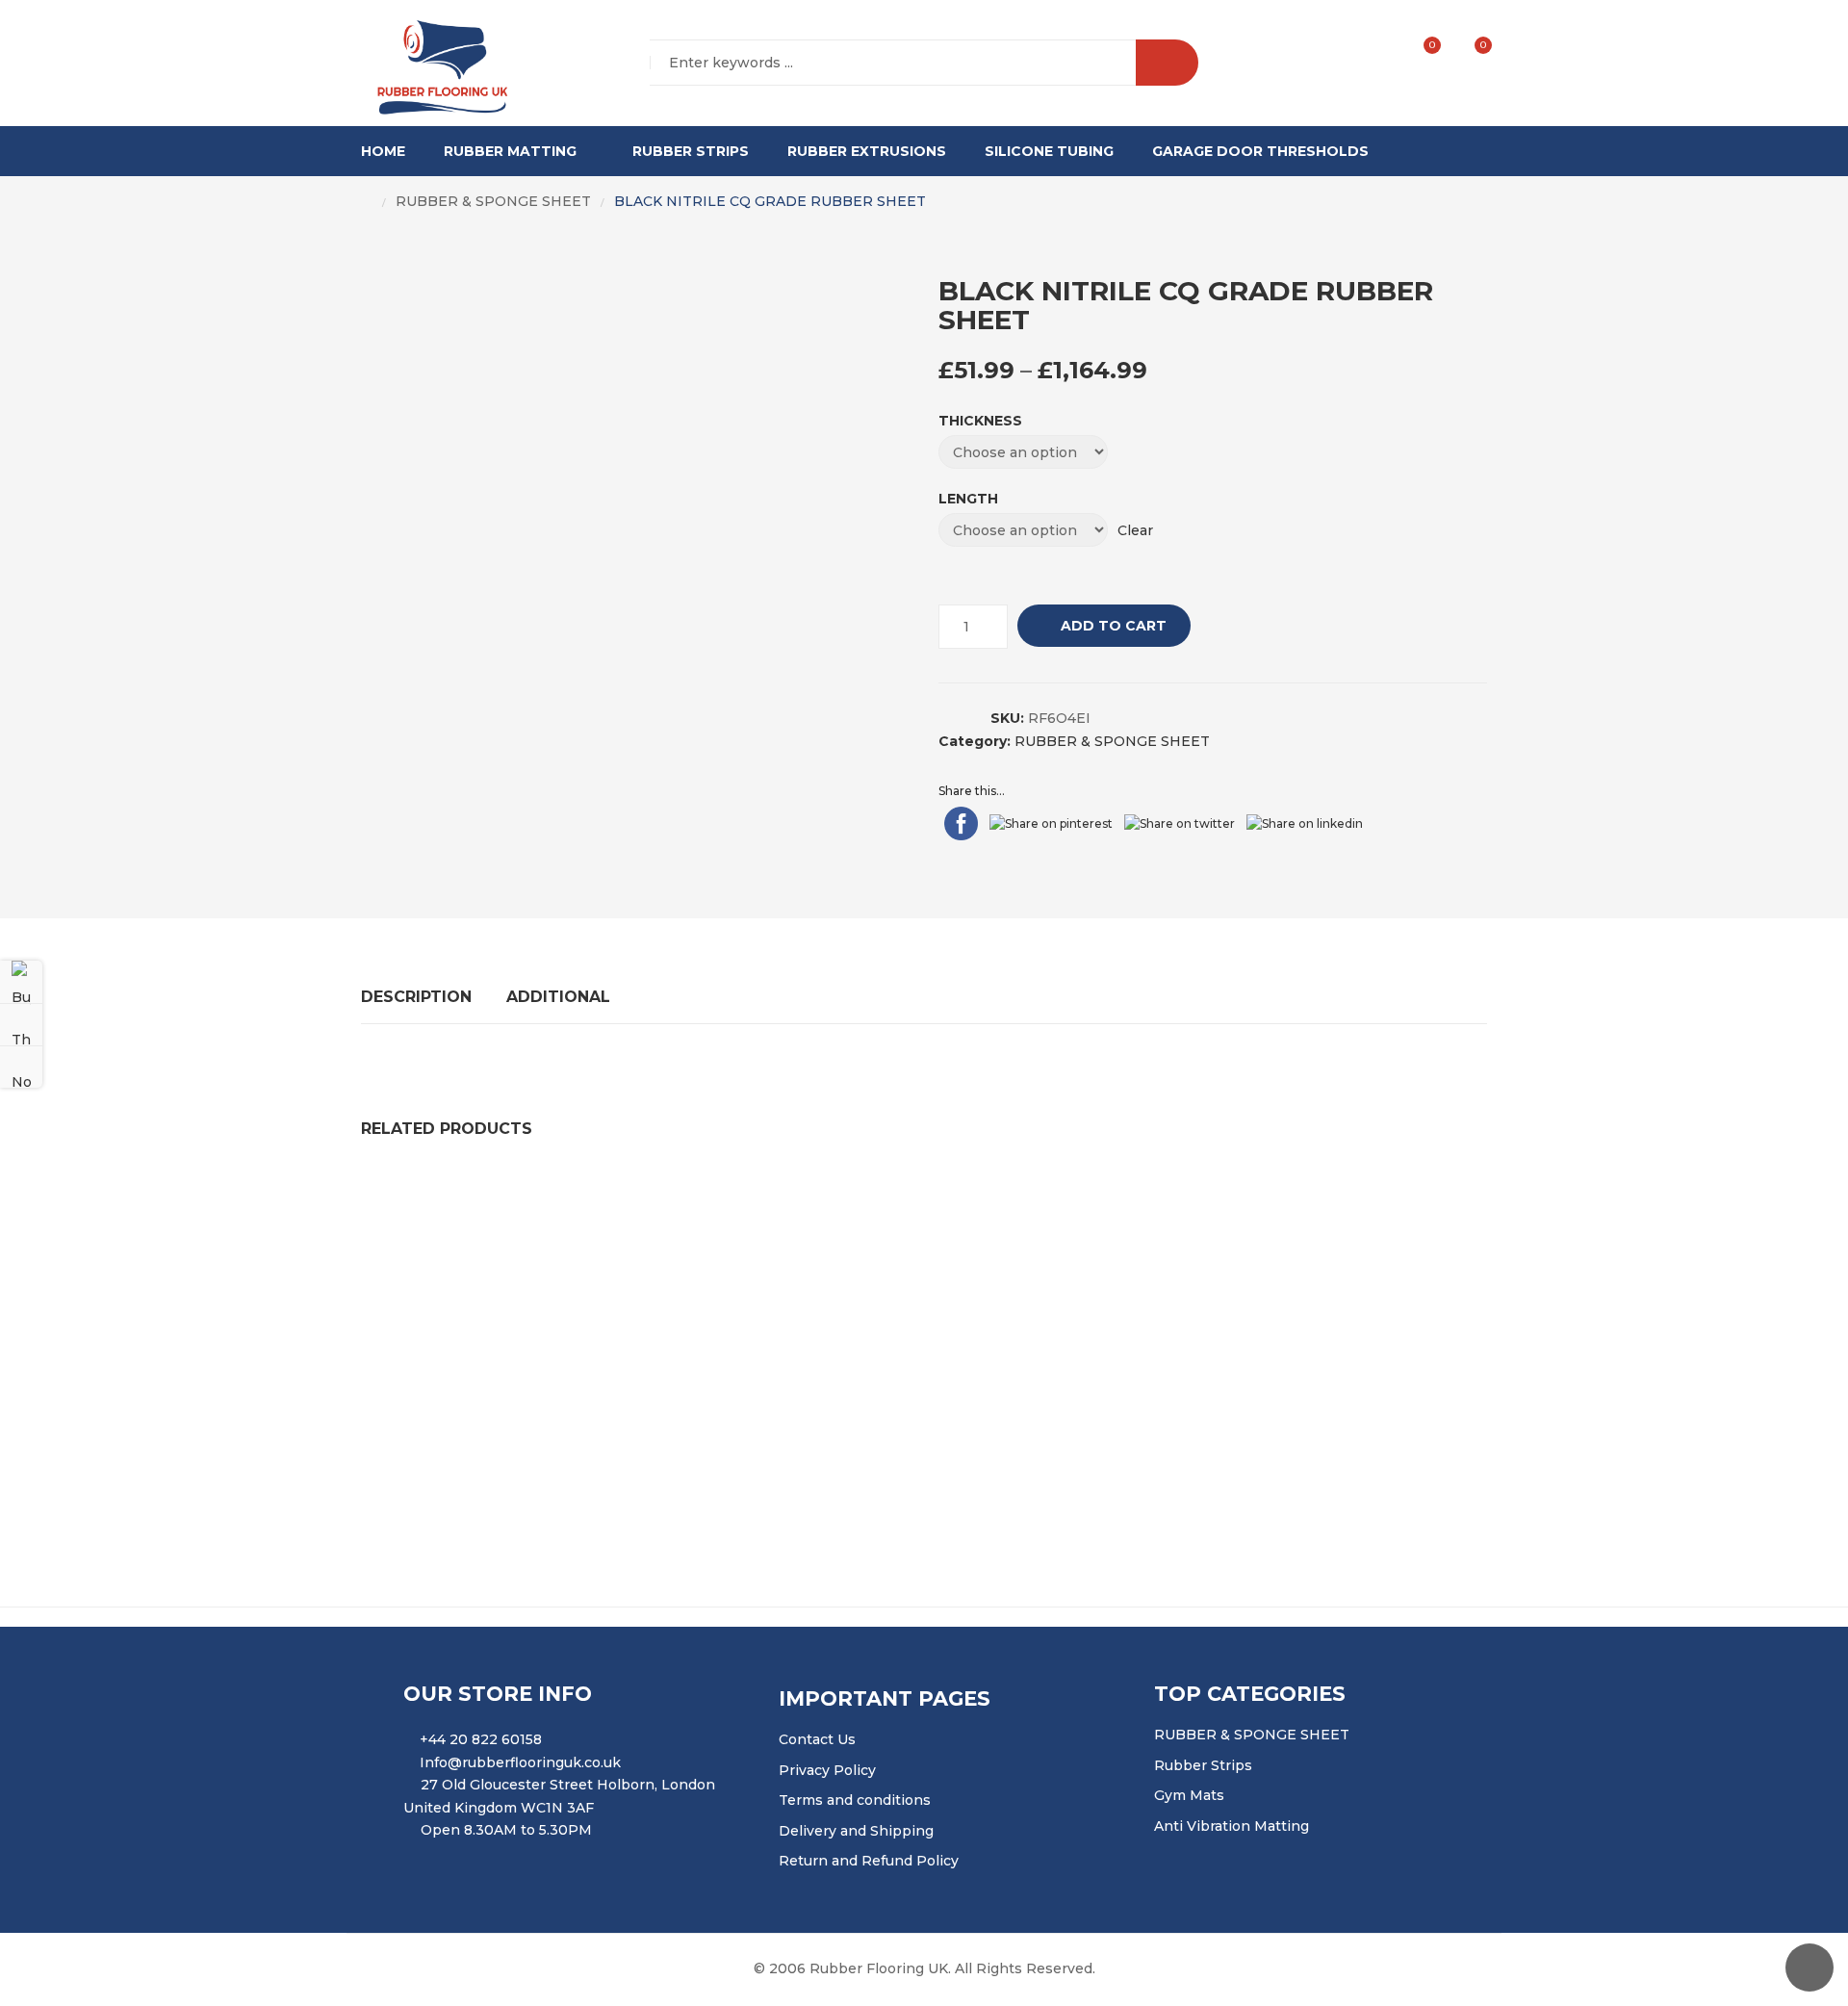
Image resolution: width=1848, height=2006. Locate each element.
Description (416, 997)
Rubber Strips (691, 151)
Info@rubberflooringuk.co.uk (520, 1762)
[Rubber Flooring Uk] (436, 64)
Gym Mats (1189, 1795)
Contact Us (817, 1739)
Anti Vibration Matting (1232, 1826)
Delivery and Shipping (856, 1831)
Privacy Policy (827, 1770)
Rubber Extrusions (867, 151)
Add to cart (1114, 626)
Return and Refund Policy (869, 1861)
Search (1167, 63)
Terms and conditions (855, 1800)
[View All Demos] (21, 1024)
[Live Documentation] (21, 1067)
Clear (1135, 530)
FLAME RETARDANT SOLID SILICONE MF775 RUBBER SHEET (924, 1311)
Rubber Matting (510, 151)
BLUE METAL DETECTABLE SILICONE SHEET (537, 1426)
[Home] (367, 202)
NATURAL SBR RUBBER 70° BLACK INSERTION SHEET (1024, 1196)
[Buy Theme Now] (21, 982)
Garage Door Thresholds (1260, 151)
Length (968, 499)
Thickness (980, 421)
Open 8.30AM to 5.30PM (506, 1830)
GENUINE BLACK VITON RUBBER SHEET (521, 1311)
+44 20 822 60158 (481, 1739)
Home (383, 151)
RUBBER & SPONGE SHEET (493, 201)
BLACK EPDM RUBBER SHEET (845, 1426)
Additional (558, 997)
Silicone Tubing (1049, 151)
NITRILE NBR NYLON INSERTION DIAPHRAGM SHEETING (583, 1196)
